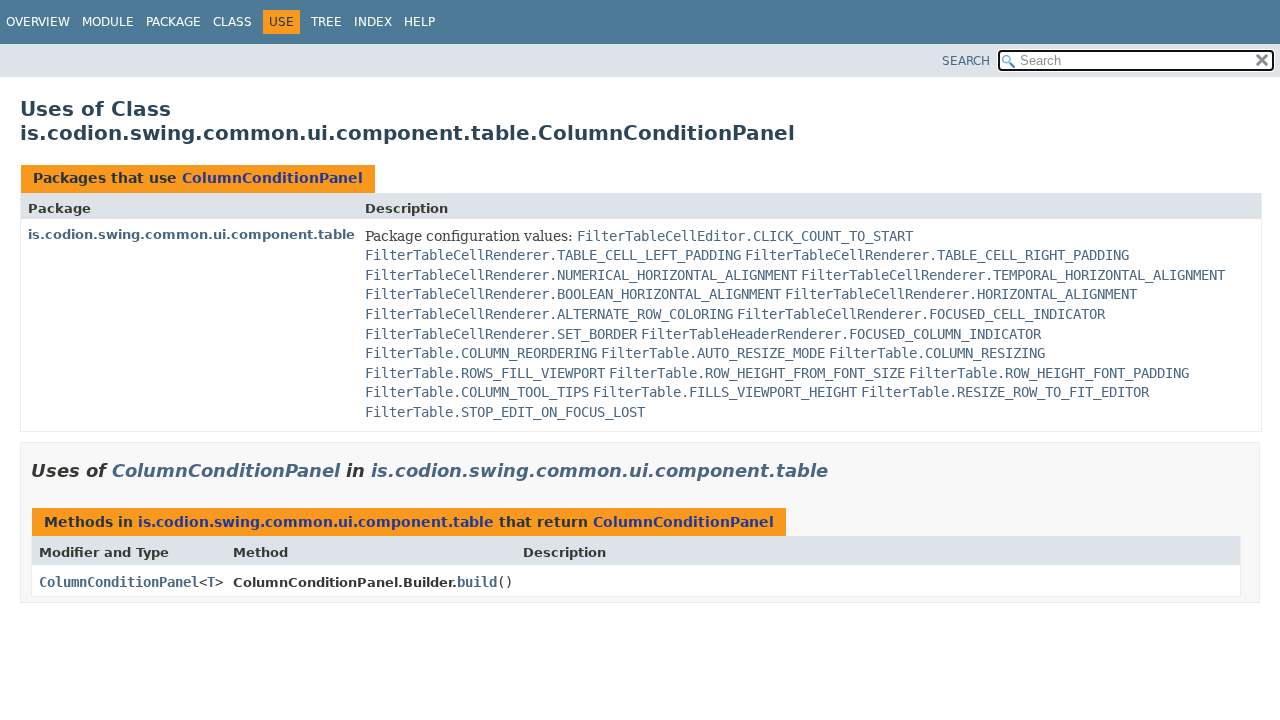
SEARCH (966, 61)
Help (419, 22)
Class (232, 22)
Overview (38, 22)
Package (173, 22)
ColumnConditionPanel (272, 178)
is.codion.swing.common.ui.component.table (191, 234)
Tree (326, 22)
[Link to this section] (842, 470)
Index (373, 22)
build (477, 582)
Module (108, 22)
